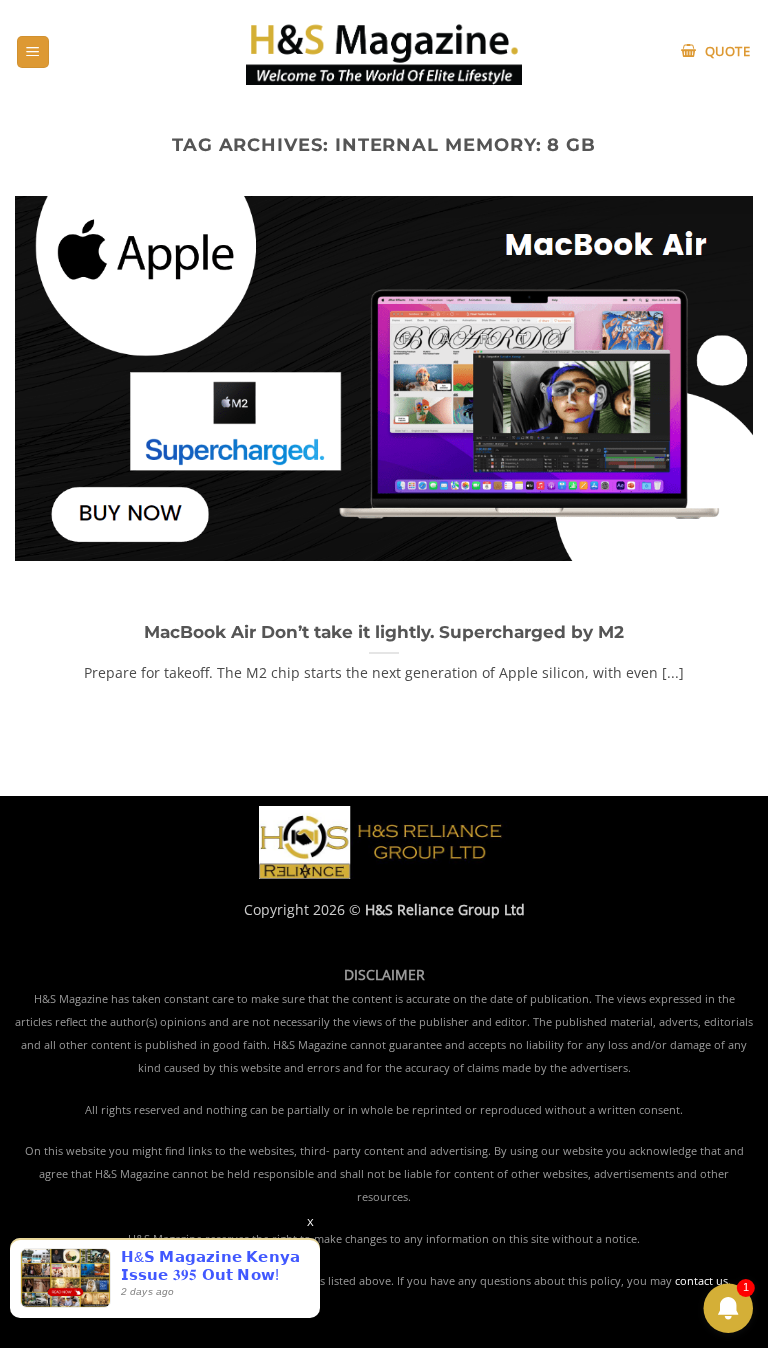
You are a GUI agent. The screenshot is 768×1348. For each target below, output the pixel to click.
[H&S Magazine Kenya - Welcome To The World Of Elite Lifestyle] (384, 51)
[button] (33, 52)
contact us (701, 1281)
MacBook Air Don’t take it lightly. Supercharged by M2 (384, 632)
